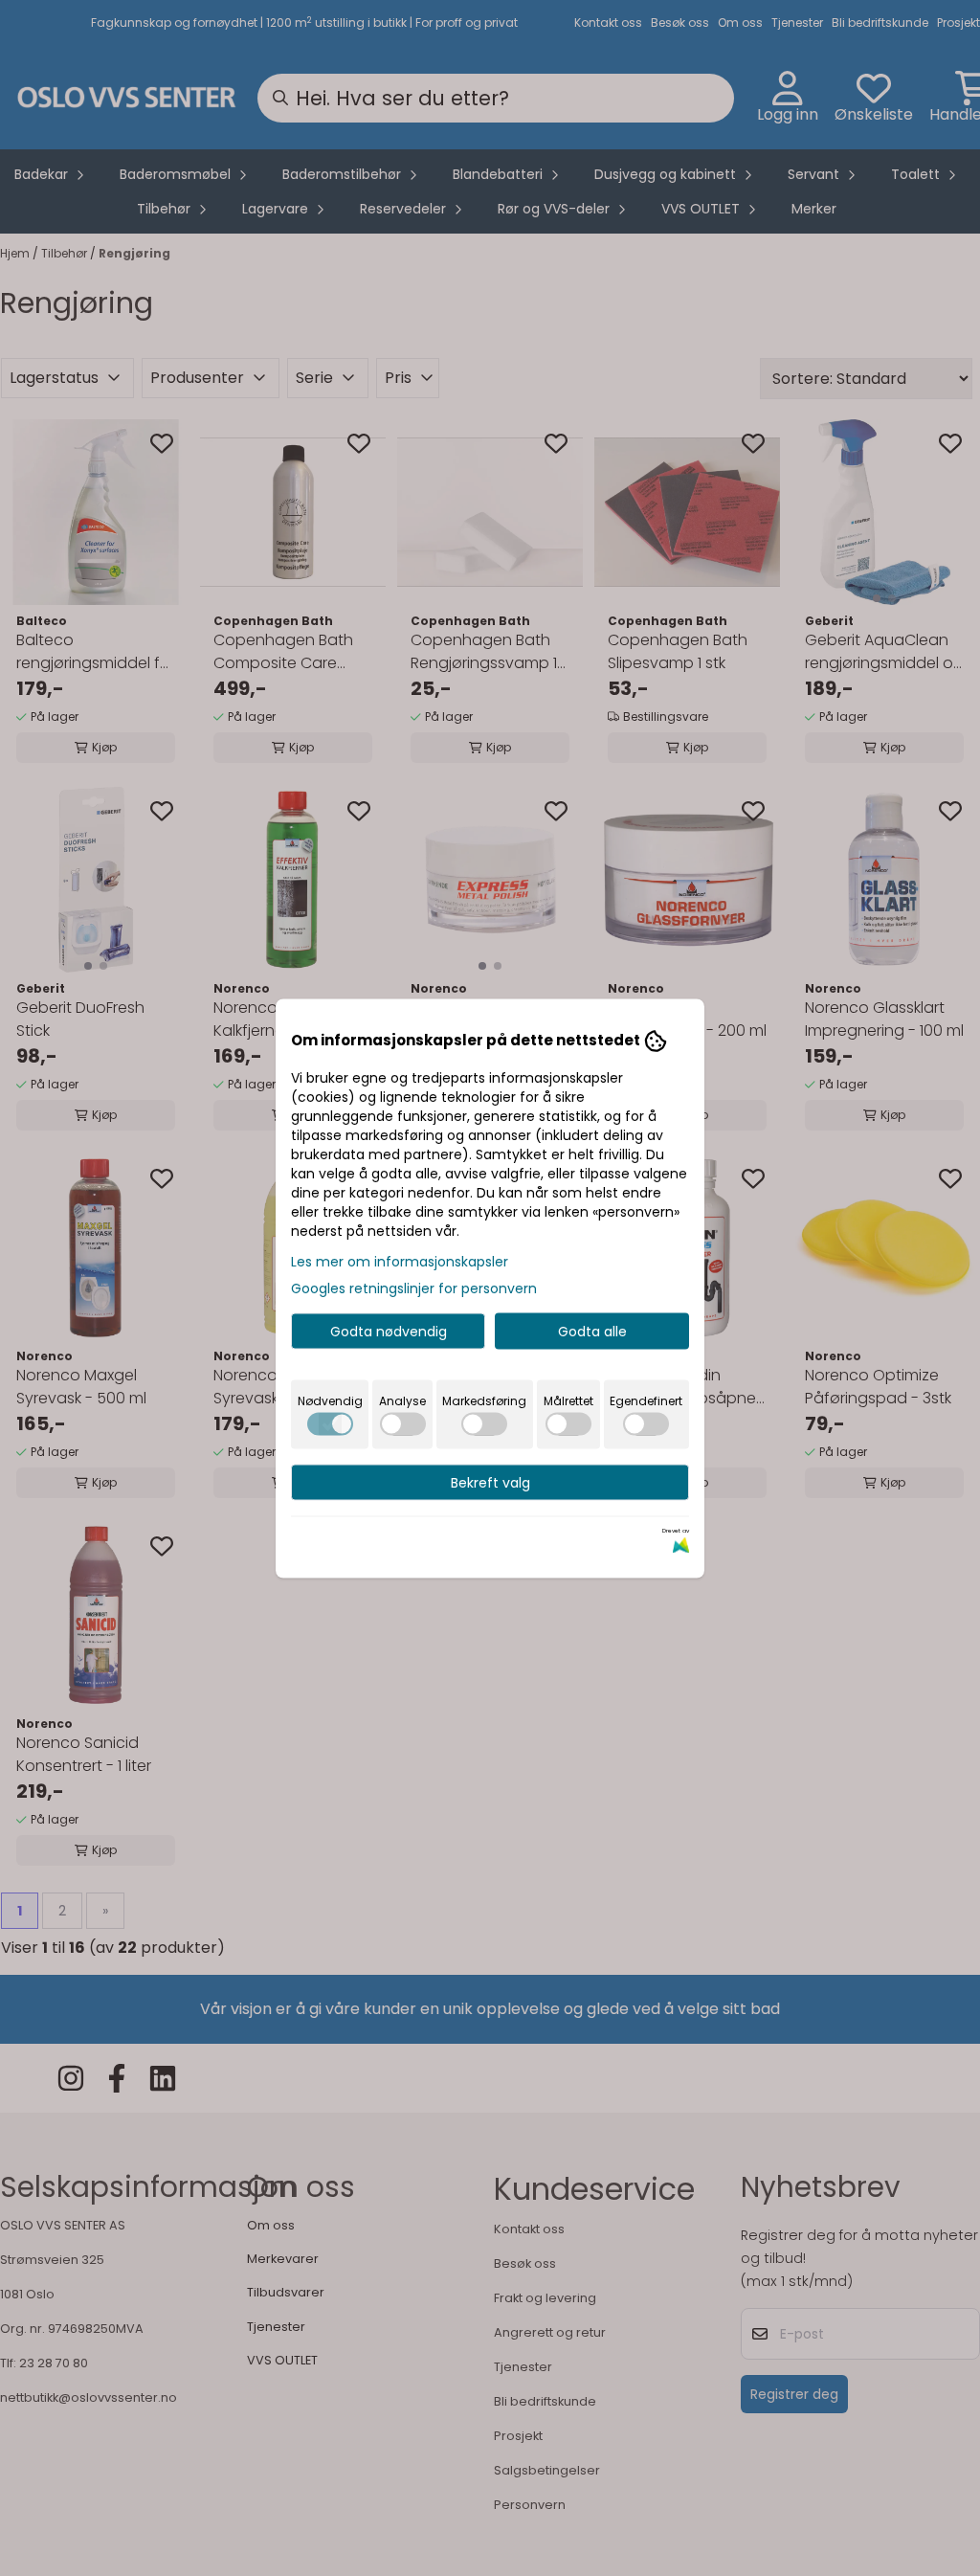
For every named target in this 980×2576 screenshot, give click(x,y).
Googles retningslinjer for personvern (414, 1288)
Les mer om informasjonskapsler (400, 1261)
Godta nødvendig (389, 1331)
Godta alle (592, 1331)
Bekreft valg (490, 1482)
